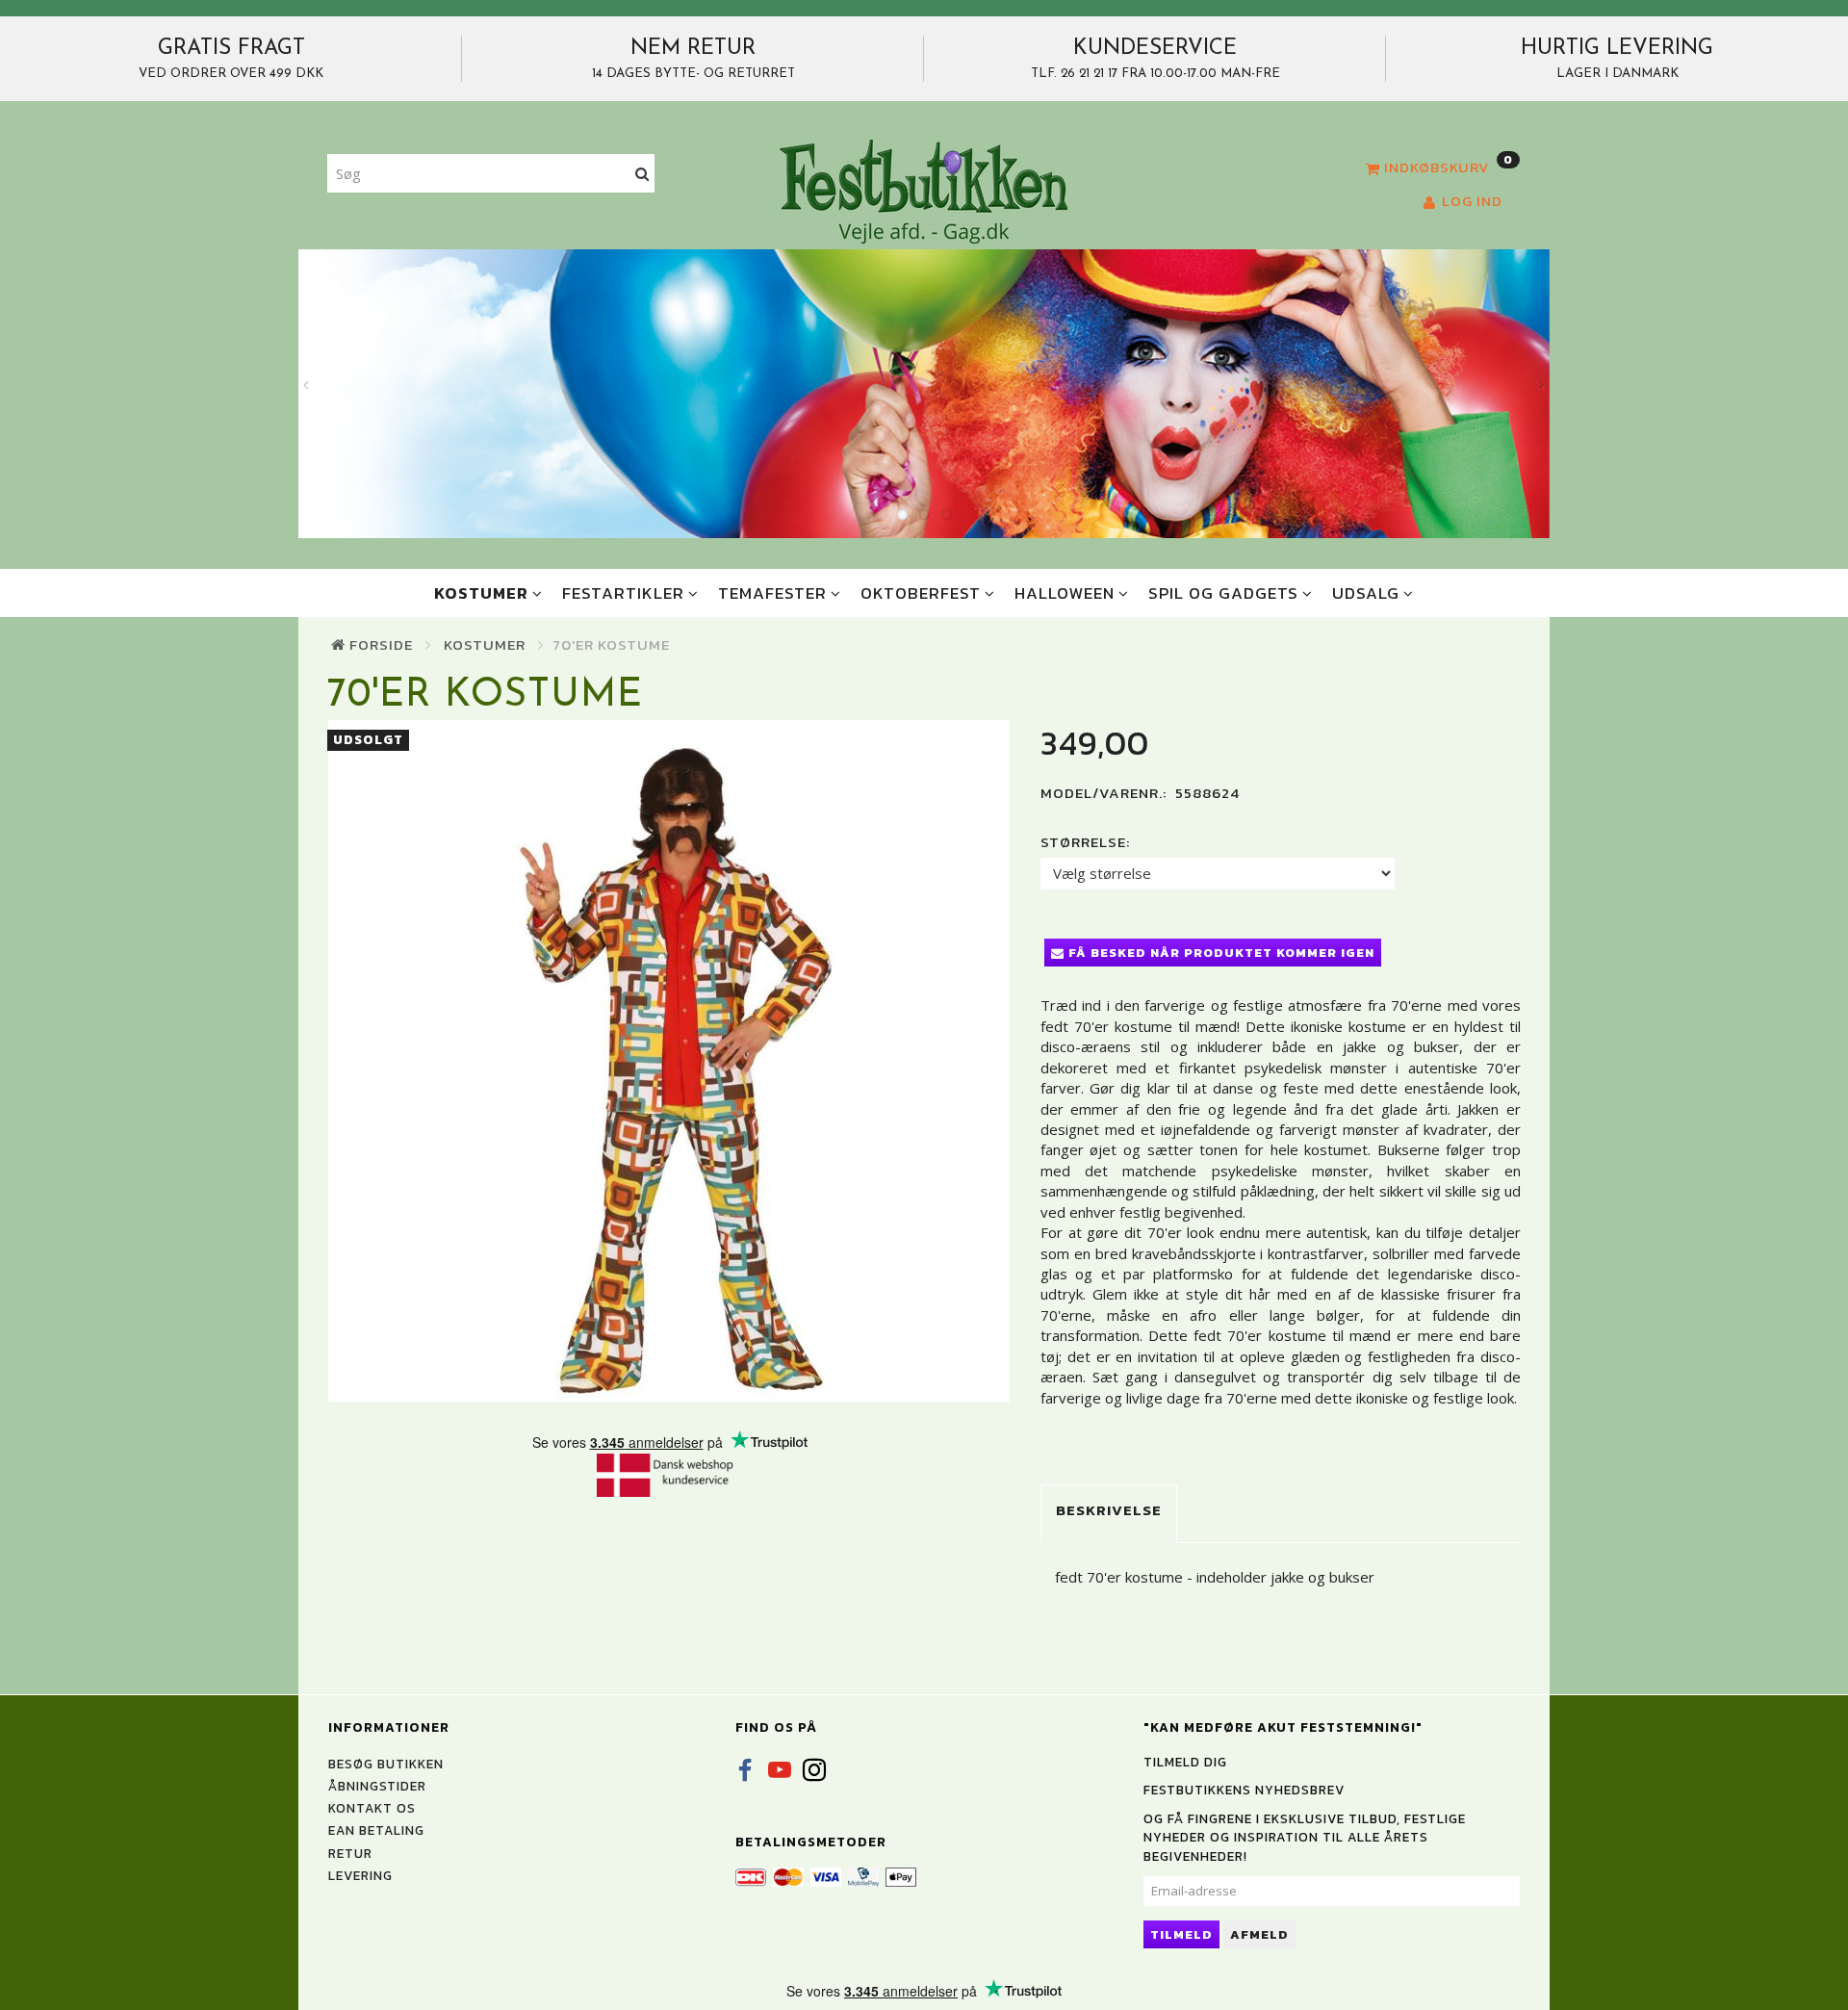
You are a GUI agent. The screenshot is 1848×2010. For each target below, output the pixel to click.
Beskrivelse (1109, 1510)
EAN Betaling (376, 1830)
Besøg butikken (386, 1764)
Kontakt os (372, 1808)
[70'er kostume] (669, 1061)
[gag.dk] (924, 191)
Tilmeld (1181, 1934)
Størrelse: (1085, 842)
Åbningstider (377, 1786)
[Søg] (642, 174)
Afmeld (1259, 1934)
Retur (350, 1853)
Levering (360, 1875)
